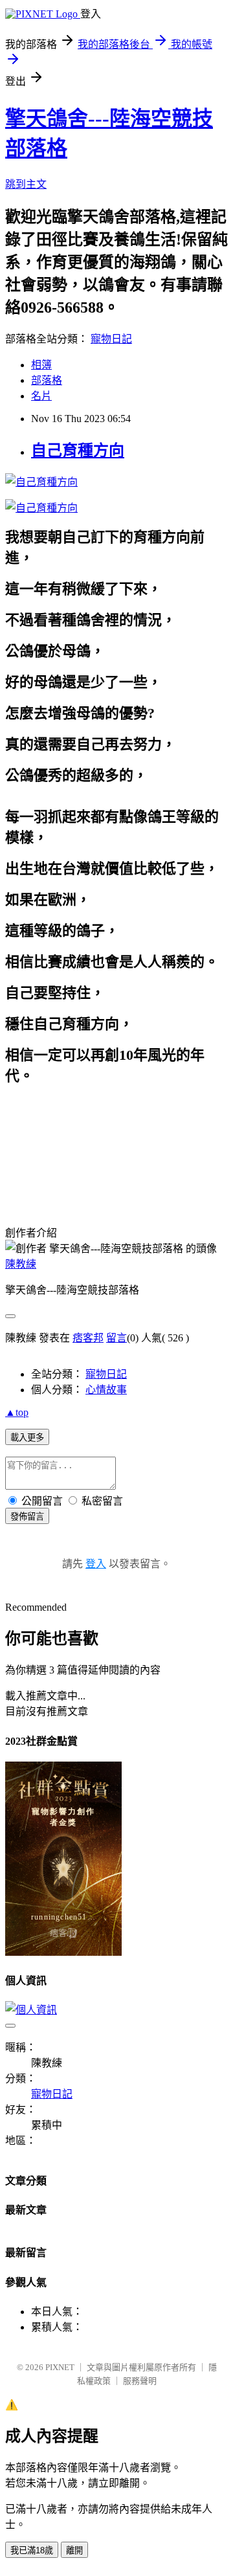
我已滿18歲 (32, 2550)
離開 (74, 2550)
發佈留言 (27, 1517)
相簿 (41, 365)
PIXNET (60, 2367)
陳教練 (21, 1264)
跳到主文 (26, 184)
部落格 (47, 380)
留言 (116, 1338)
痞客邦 (88, 1338)
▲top (17, 1412)
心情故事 (106, 1390)
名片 (41, 396)
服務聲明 (140, 2381)
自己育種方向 (78, 451)
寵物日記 (111, 339)
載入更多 (27, 1438)
